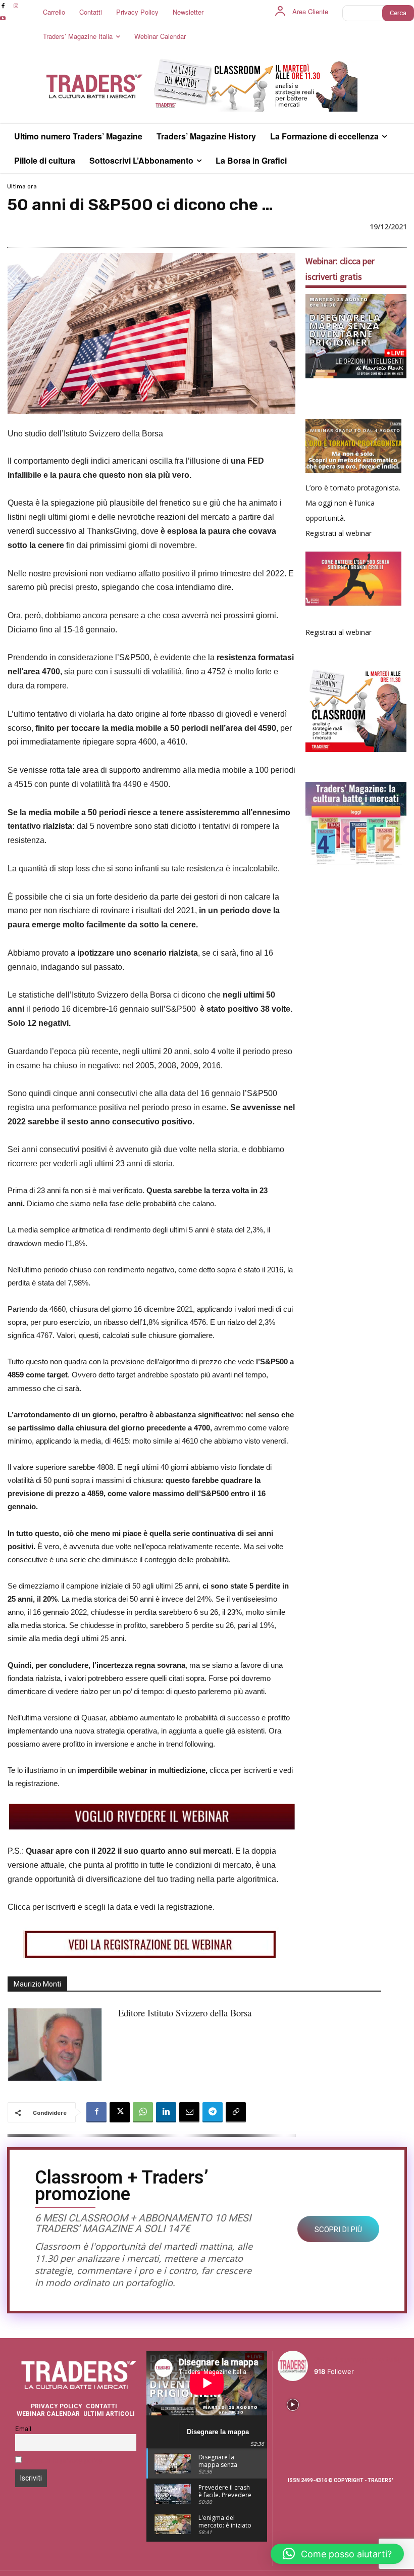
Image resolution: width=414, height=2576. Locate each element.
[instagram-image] (293, 2404)
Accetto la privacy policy (65, 2461)
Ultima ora (22, 186)
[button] (337, 2554)
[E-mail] (189, 2112)
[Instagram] (15, 6)
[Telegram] (213, 2112)
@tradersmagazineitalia (358, 2360)
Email (23, 2429)
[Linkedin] (166, 2112)
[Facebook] (96, 2112)
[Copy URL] (236, 2112)
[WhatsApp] (143, 2112)
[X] (120, 2112)
